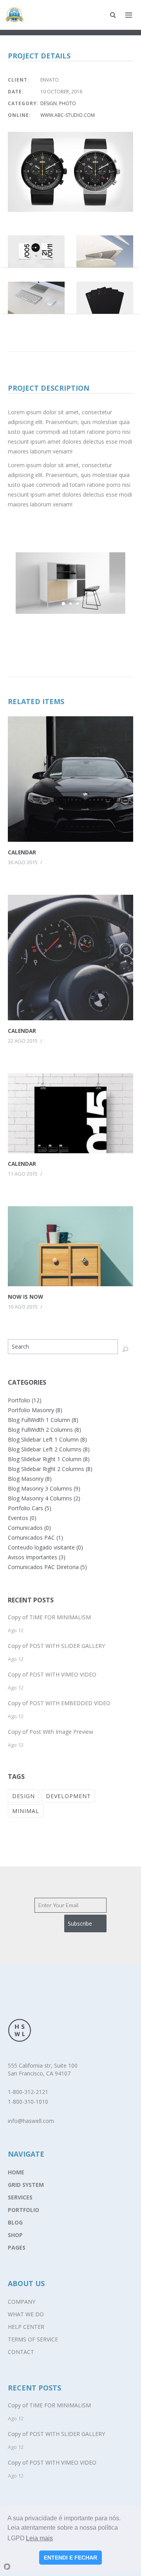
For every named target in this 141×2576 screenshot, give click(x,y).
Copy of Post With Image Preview (51, 1732)
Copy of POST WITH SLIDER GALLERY (56, 1646)
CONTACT (21, 2352)
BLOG (15, 2222)
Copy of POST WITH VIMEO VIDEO (52, 1674)
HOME (16, 2172)
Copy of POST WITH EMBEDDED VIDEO (59, 1703)
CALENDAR (22, 852)
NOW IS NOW (25, 1297)
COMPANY (22, 2302)
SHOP (15, 2235)
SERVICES (20, 2197)
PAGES (17, 2247)
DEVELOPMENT (68, 1796)
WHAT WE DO (26, 2314)
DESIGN (49, 103)
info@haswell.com (31, 2121)
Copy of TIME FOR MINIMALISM (49, 1617)
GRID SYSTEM (26, 2185)
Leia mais (39, 2538)
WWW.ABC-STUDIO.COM (68, 115)
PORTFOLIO (23, 2210)
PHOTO (68, 103)
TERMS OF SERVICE (33, 2339)
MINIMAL (26, 1811)
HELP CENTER (26, 2327)
